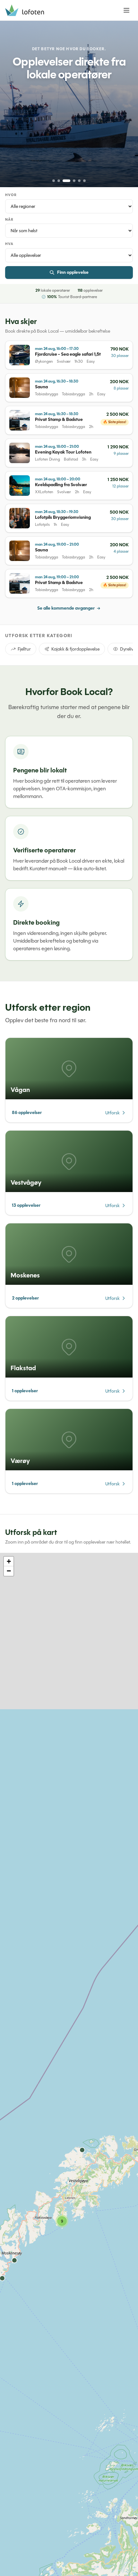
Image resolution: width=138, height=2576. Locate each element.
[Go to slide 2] (59, 181)
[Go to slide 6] (84, 181)
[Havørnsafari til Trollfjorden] (69, 104)
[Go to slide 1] (54, 181)
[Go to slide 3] (64, 181)
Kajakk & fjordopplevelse (75, 649)
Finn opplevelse (73, 272)
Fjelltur (24, 649)
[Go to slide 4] (72, 181)
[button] (62, 2221)
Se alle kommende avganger (66, 608)
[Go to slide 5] (79, 181)
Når (9, 220)
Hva (9, 244)
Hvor (11, 195)
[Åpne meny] (126, 10)
